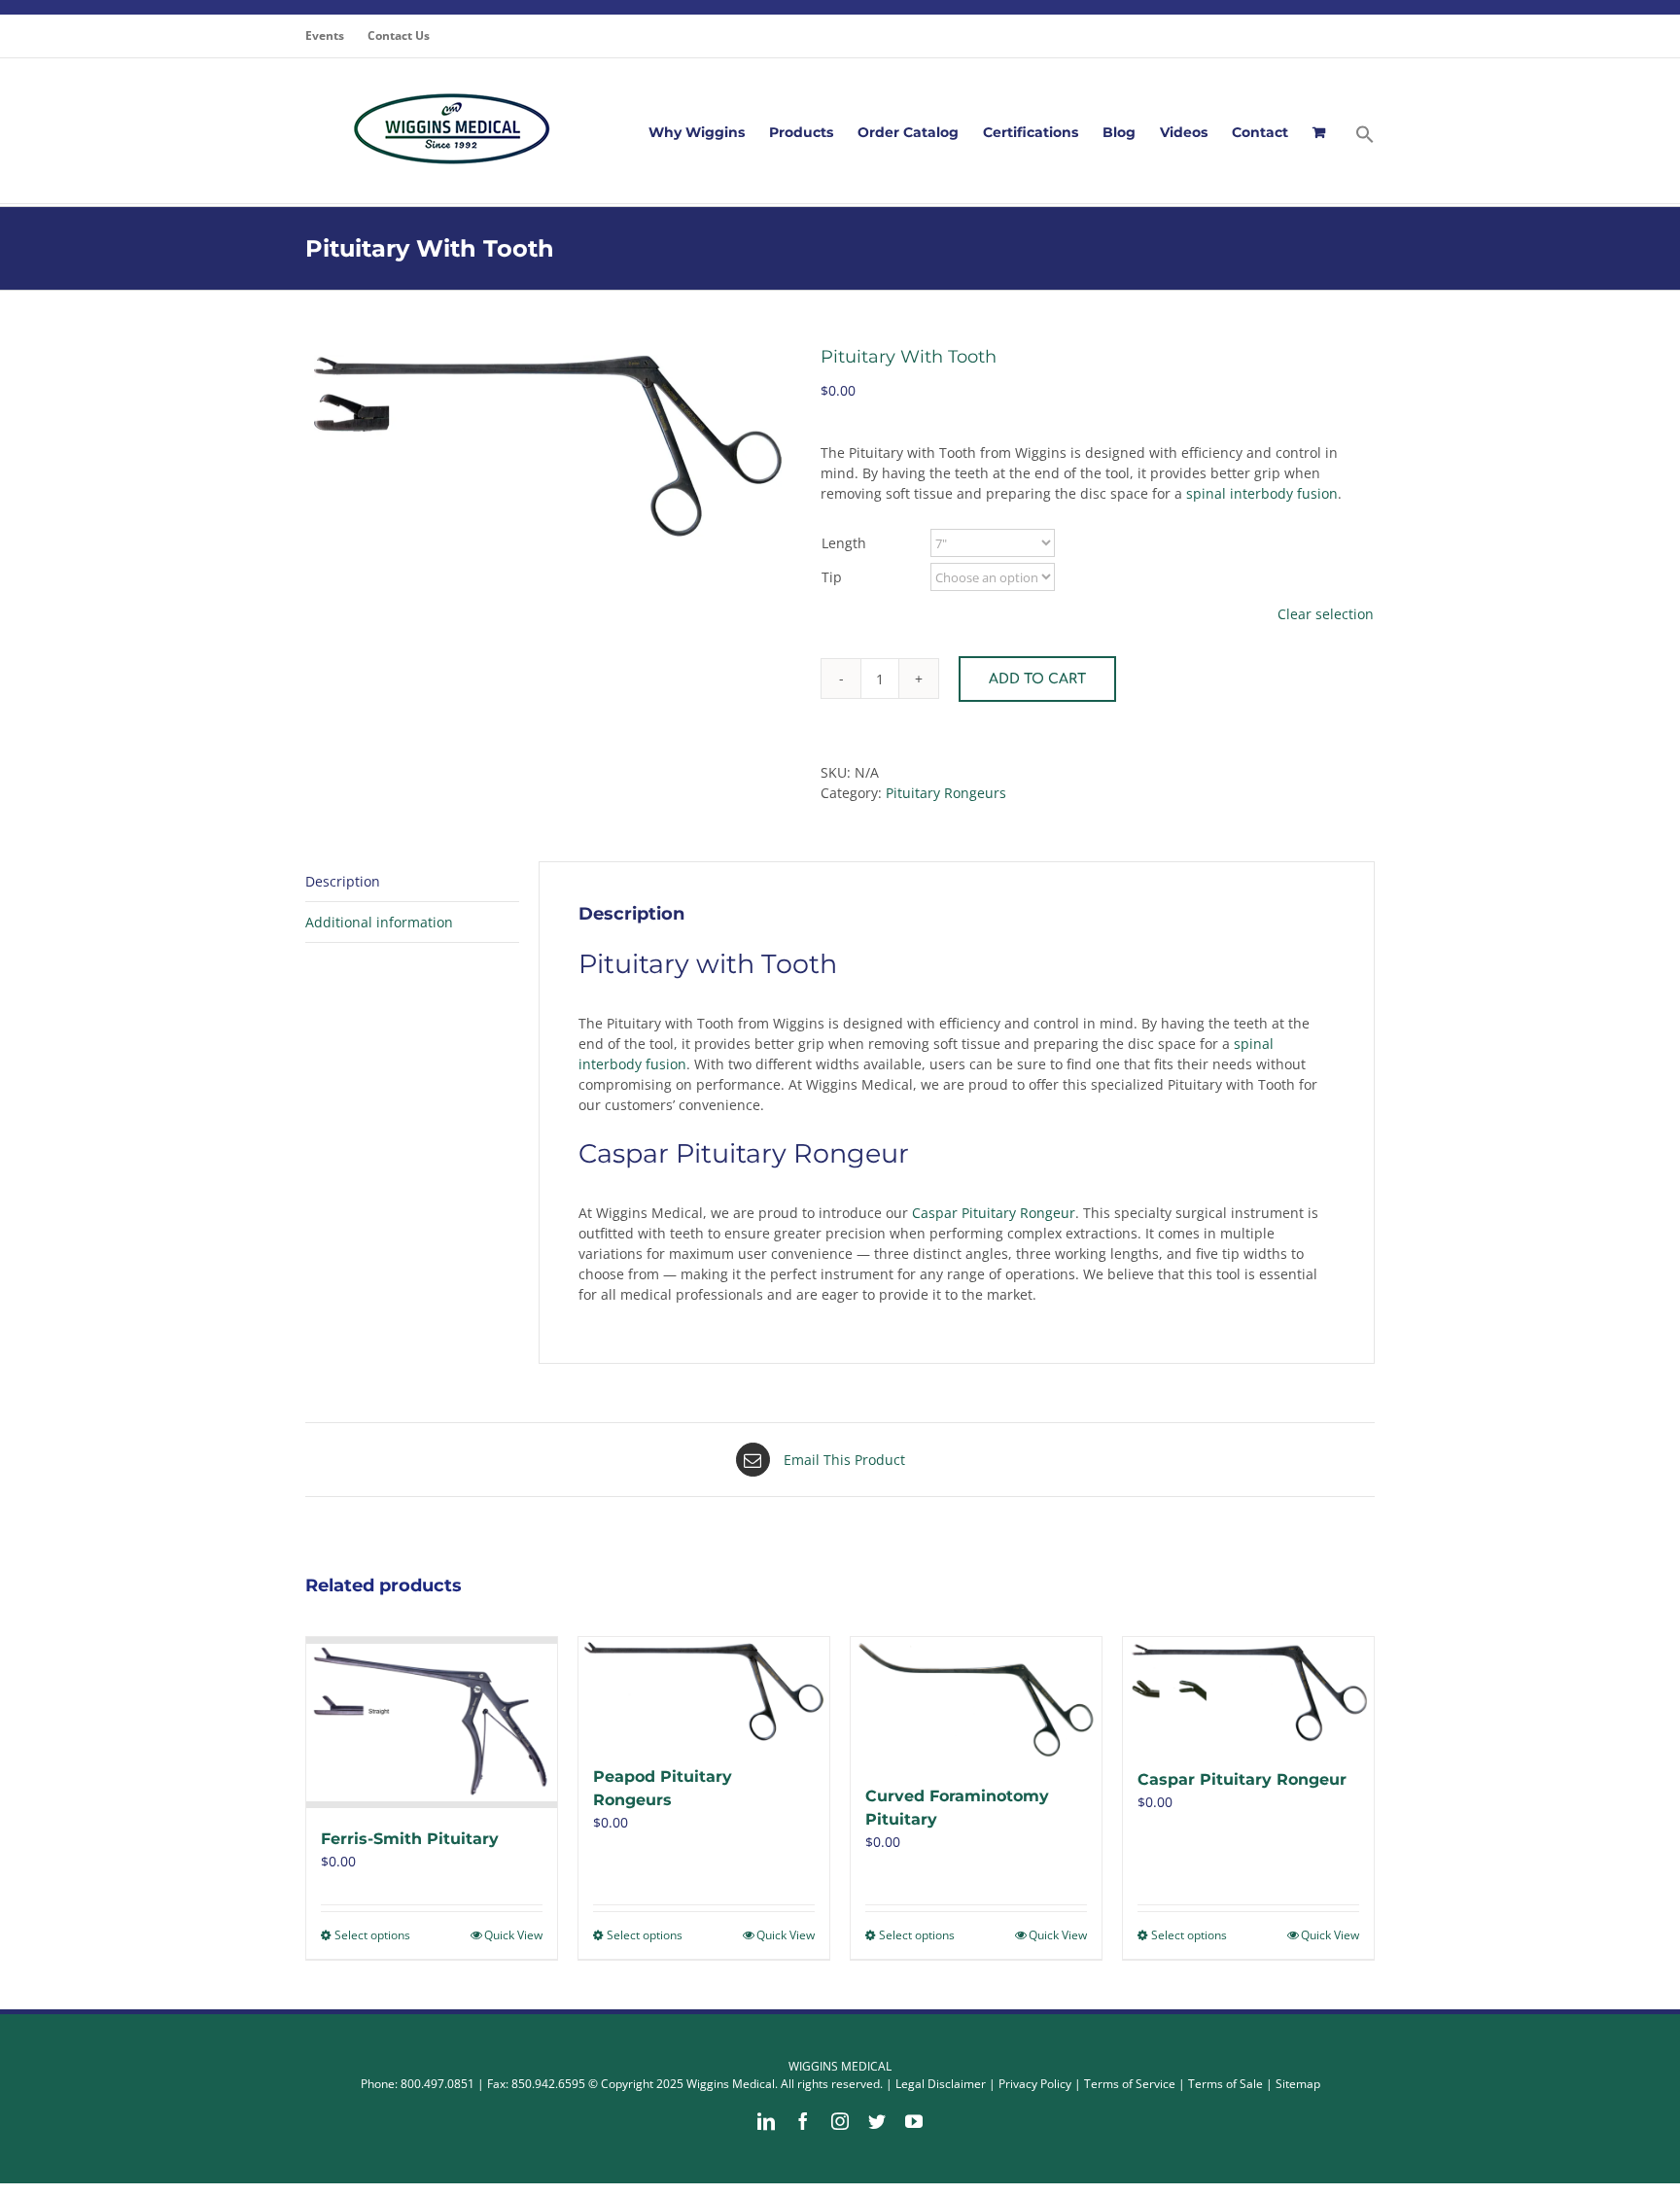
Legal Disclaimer (941, 2084)
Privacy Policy (1035, 2084)
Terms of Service (1130, 2084)
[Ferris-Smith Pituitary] (432, 1722)
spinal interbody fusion (1262, 493)
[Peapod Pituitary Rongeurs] (704, 1691)
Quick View (513, 1935)
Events (325, 35)
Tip (832, 577)
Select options (372, 1935)
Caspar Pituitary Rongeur (994, 1213)
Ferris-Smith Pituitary (410, 1839)
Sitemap (1298, 2084)
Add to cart (1037, 679)
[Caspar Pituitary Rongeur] (1248, 1692)
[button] (1365, 132)
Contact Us (399, 35)
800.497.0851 (437, 2084)
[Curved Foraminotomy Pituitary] (976, 1701)
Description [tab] (343, 881)
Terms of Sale (1225, 2084)
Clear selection (1326, 614)
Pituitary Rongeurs (946, 793)
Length (844, 543)
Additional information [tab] (379, 922)
